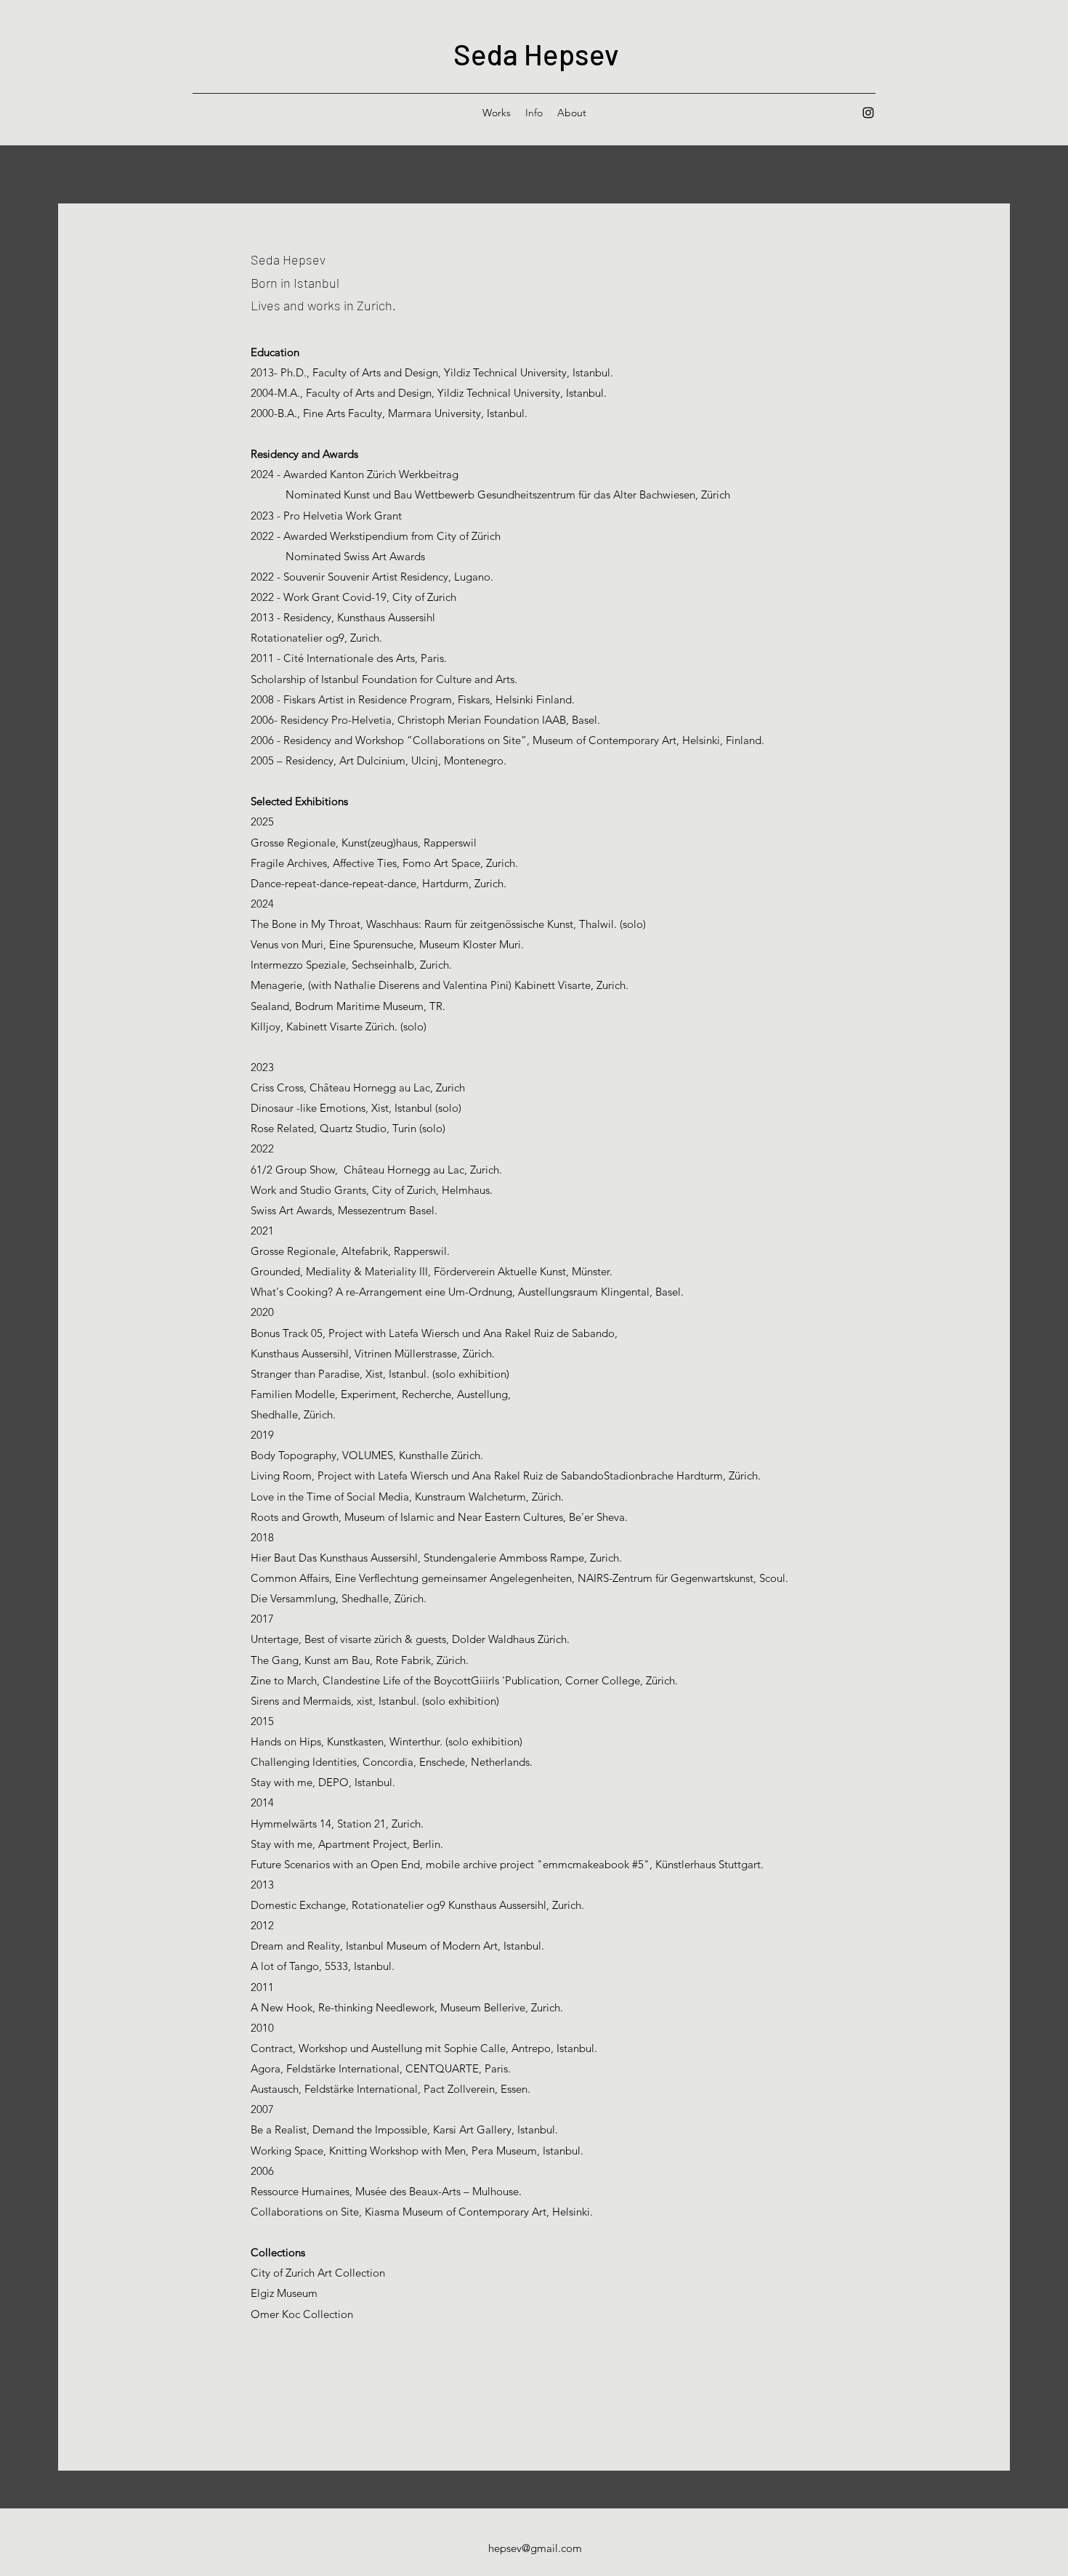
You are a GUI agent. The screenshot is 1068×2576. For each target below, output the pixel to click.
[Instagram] (868, 113)
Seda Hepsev (536, 54)
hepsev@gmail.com (535, 2548)
